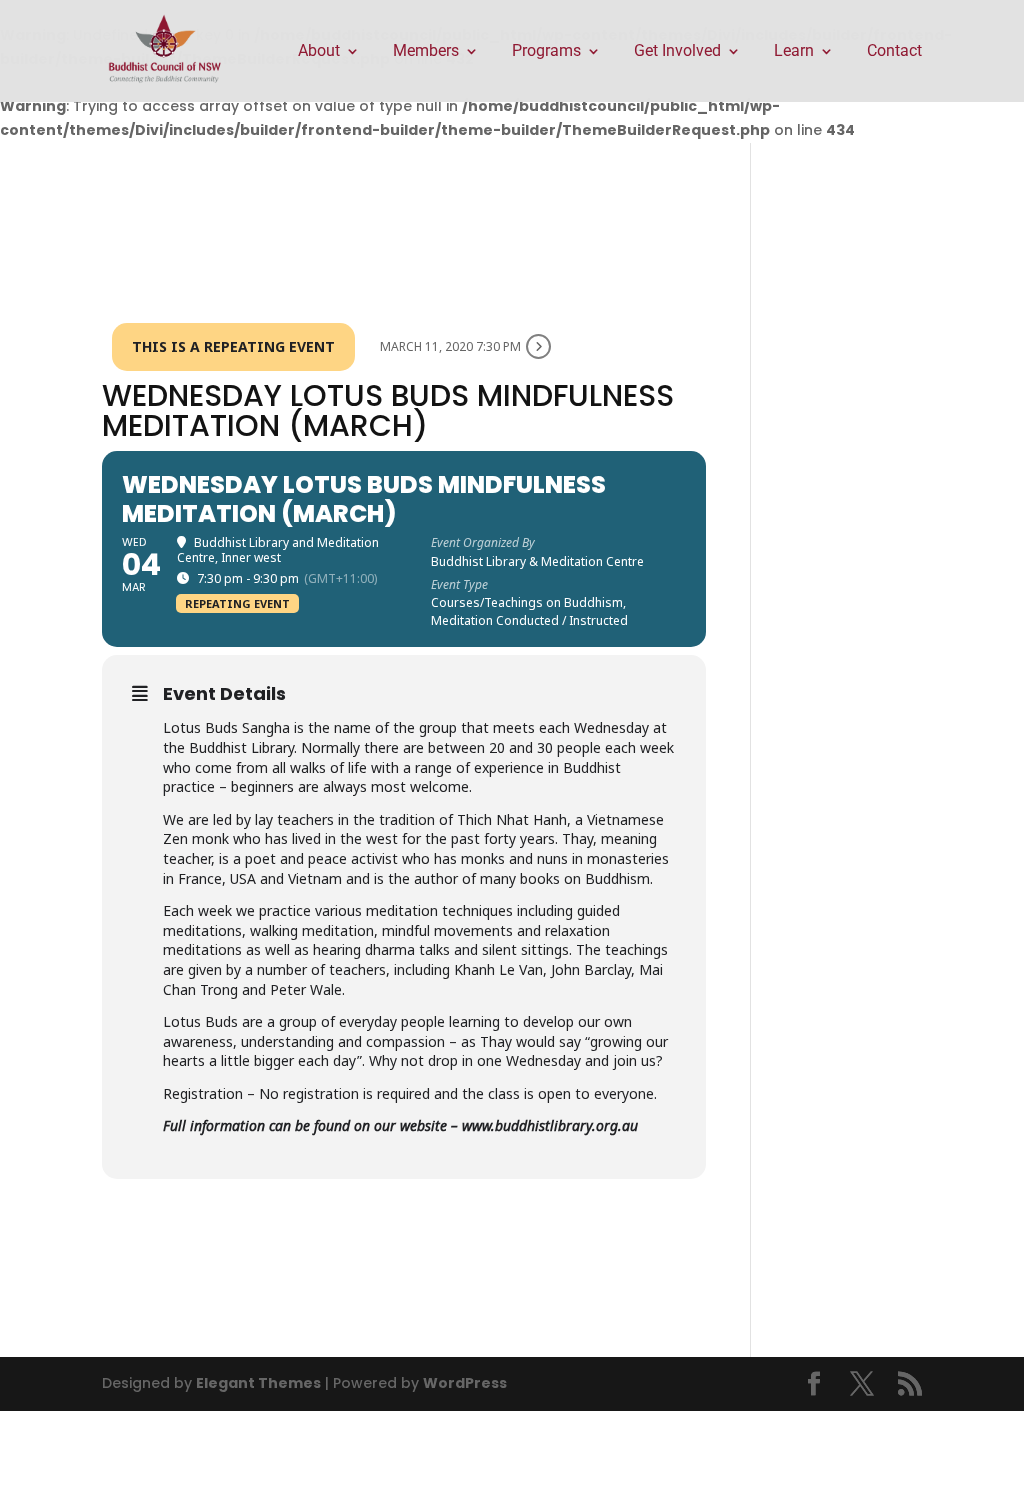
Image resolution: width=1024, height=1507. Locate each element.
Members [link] (426, 52)
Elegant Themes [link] (258, 1383)
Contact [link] (894, 52)
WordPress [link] (465, 1383)
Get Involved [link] (677, 52)
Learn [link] (794, 52)
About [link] (319, 52)
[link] (165, 50)
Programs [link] (546, 52)
